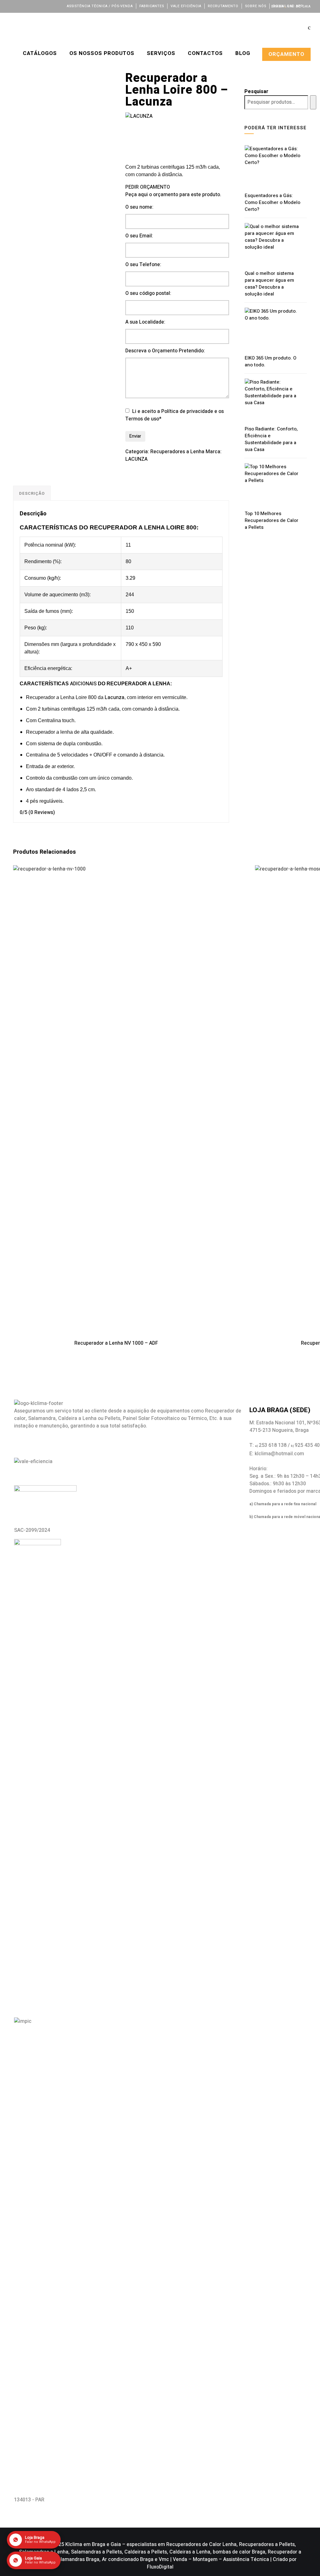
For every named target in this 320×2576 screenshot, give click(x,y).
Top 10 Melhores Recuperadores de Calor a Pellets (272, 520)
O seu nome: (139, 207)
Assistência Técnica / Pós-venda (100, 6)
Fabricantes (152, 6)
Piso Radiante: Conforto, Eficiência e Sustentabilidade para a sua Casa (271, 439)
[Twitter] (20, 6)
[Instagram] (37, 6)
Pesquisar (256, 92)
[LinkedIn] (29, 6)
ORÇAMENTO (286, 54)
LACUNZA (136, 459)
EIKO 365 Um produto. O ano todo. (270, 361)
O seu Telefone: (143, 265)
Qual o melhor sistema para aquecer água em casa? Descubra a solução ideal (269, 284)
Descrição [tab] (32, 493)
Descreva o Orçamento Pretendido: (165, 351)
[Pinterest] (54, 6)
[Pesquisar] (313, 102)
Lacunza (115, 697)
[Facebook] (12, 6)
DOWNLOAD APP (288, 6)
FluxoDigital (160, 2567)
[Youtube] (46, 6)
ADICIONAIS (83, 684)
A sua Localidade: (145, 322)
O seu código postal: (148, 293)
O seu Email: (139, 236)
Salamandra (42, 1418)
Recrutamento (223, 6)
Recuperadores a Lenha (177, 452)
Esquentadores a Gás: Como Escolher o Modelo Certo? (272, 202)
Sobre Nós (256, 6)
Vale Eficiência (186, 6)
